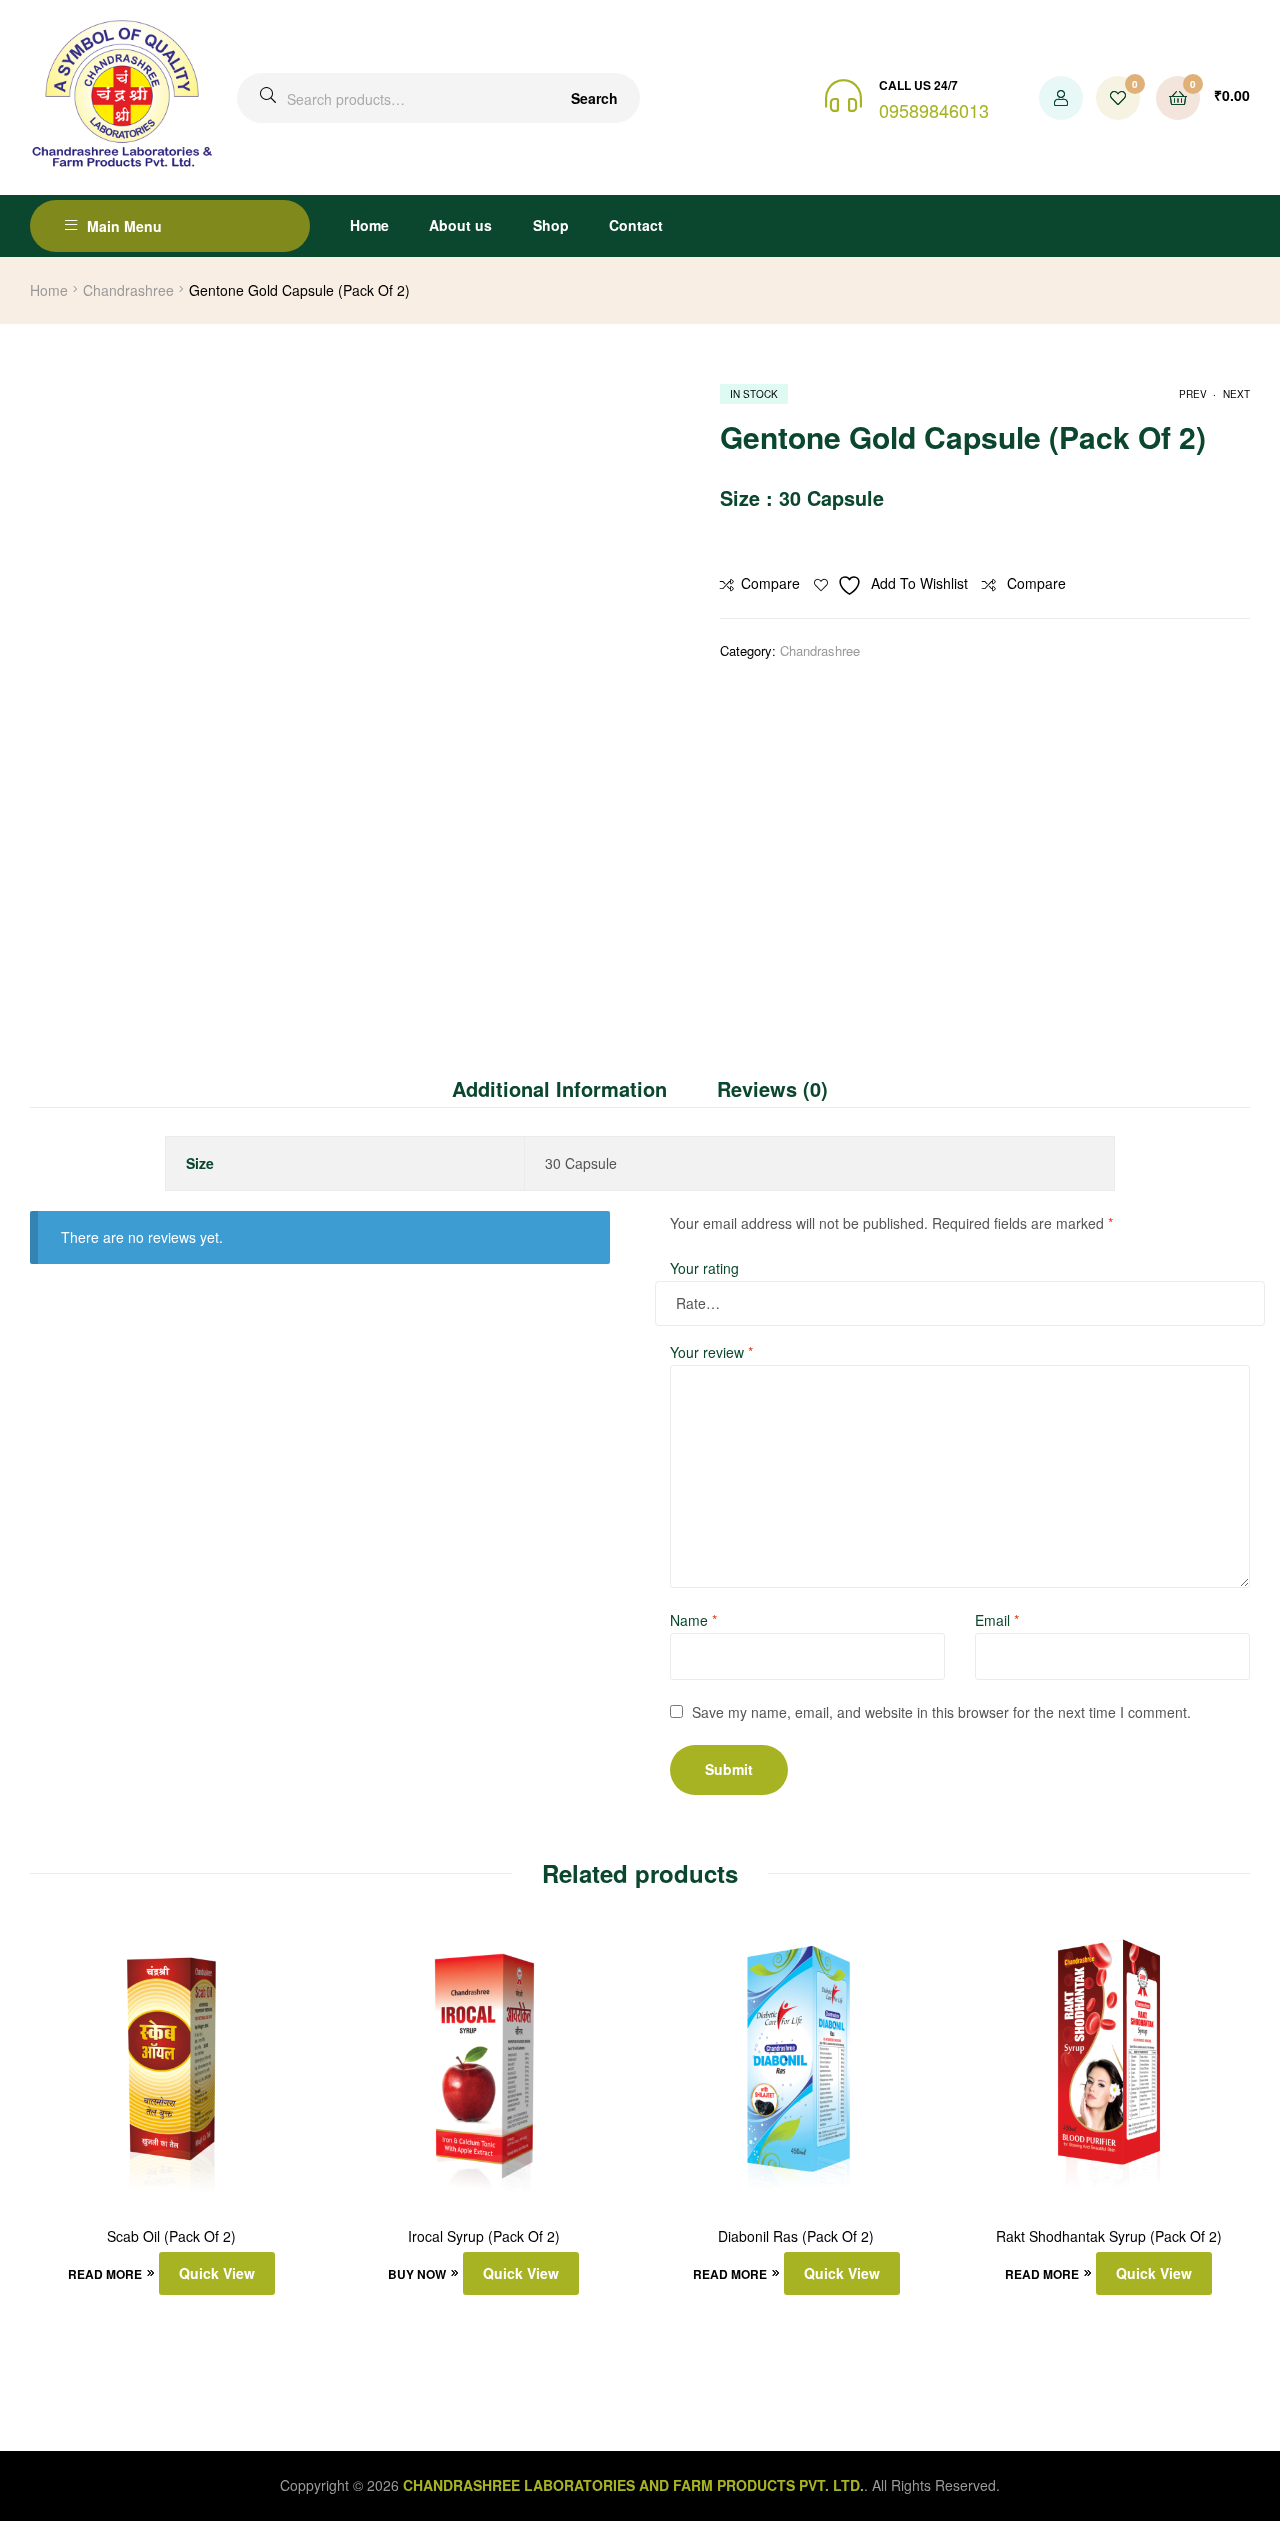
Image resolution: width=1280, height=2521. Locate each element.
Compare (770, 583)
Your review (711, 1352)
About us (460, 225)
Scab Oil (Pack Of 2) (171, 2236)
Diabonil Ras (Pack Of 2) (796, 2236)
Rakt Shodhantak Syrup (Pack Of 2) (1109, 2236)
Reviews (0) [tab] (772, 1088)
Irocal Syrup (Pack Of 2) (484, 2236)
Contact (636, 225)
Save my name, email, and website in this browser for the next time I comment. (941, 1712)
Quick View (217, 2273)
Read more (105, 2274)
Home (369, 225)
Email (997, 1620)
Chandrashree (128, 290)
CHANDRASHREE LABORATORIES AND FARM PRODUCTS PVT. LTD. (633, 2485)
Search (594, 98)
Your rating (704, 1268)
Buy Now (417, 2274)
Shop (551, 225)
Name (693, 1620)
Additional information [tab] (559, 1088)
